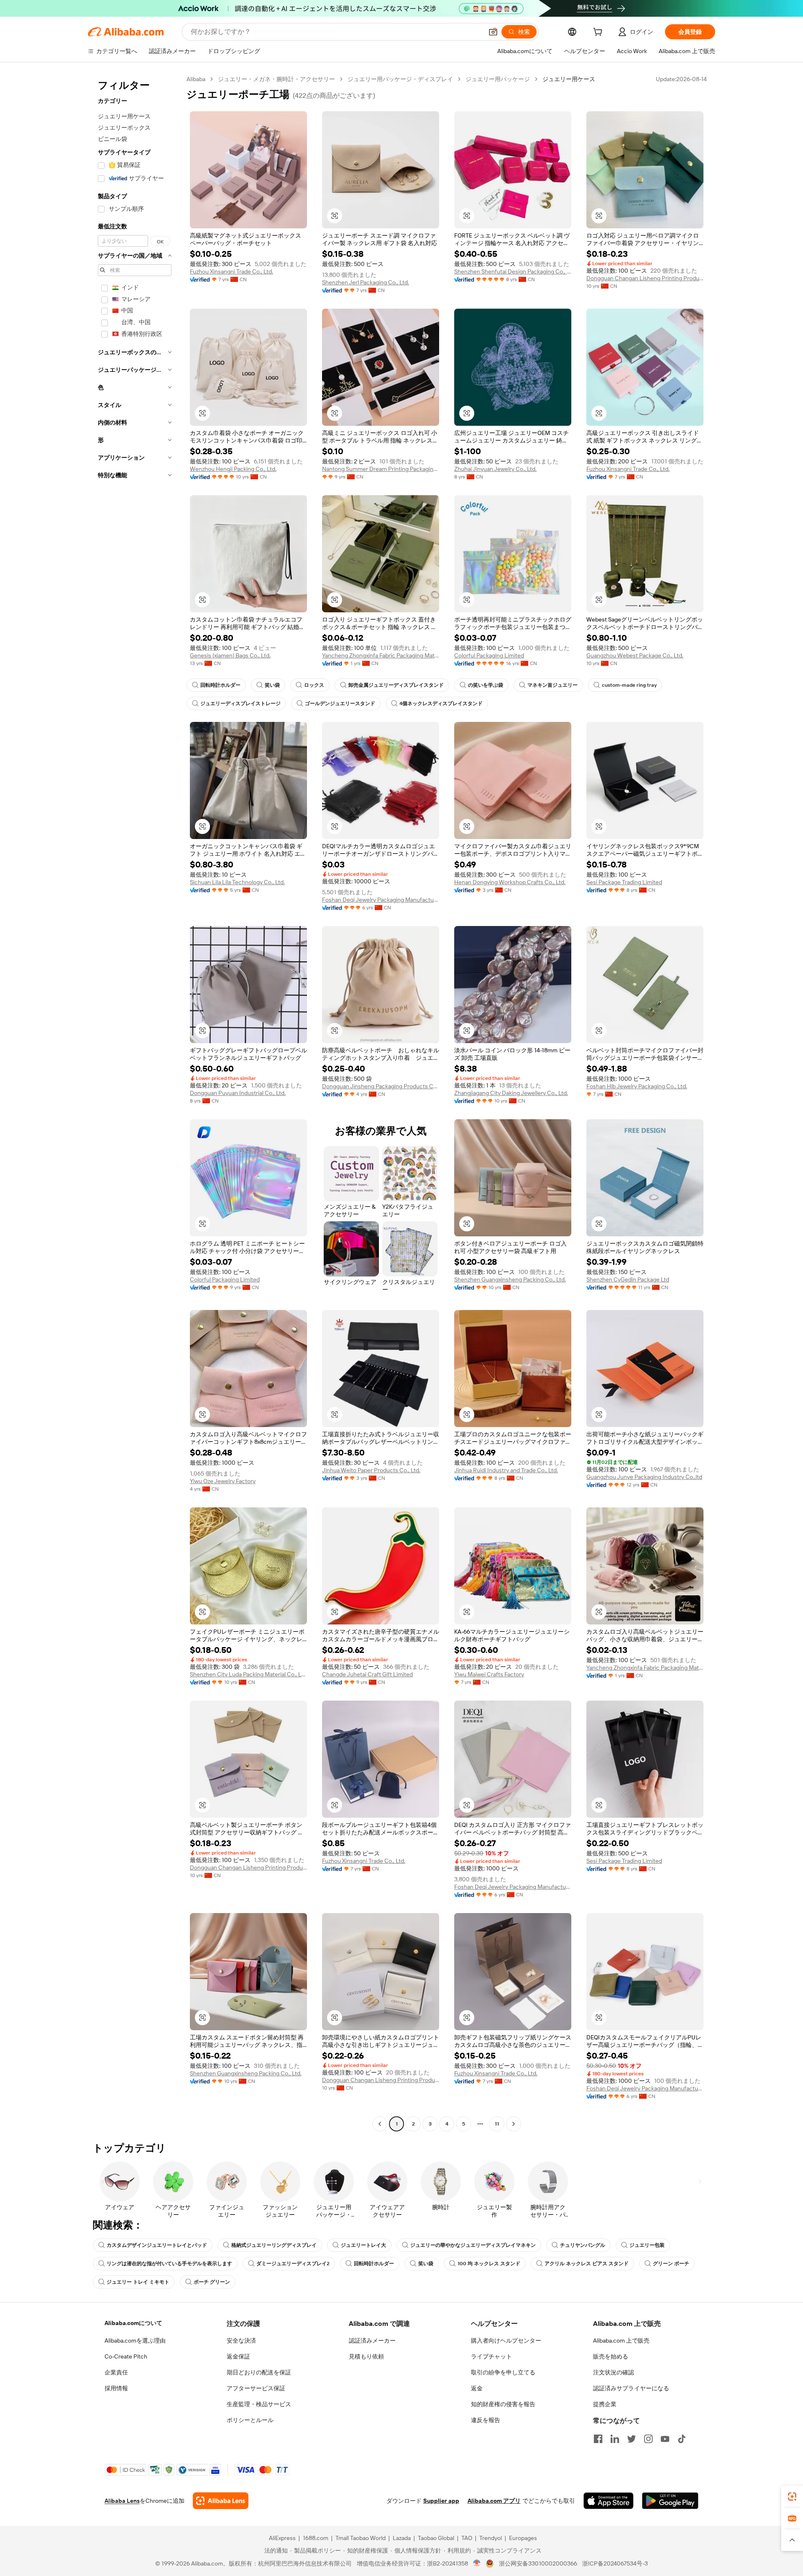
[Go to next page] (514, 2124)
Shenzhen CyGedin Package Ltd (628, 1279)
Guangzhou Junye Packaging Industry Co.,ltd (644, 1477)
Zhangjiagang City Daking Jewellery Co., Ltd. (511, 1093)
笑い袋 (272, 685)
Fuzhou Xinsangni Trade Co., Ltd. (231, 271)
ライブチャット (491, 2356)
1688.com (316, 2538)
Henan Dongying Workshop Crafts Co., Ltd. (510, 882)
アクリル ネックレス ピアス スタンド (587, 2264)
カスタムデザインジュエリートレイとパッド (157, 2245)
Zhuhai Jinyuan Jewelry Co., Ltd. (495, 469)
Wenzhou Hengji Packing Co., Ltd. (233, 469)
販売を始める (611, 2356)
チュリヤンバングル (583, 2245)
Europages (523, 2538)
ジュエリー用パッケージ (498, 79)
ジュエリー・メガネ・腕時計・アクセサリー (276, 79)
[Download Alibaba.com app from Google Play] (670, 2501)
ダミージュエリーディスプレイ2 (293, 2264)
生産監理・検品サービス (259, 2404)
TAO (467, 2538)
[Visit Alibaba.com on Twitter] (632, 2439)
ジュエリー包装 (647, 2245)
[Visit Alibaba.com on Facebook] (598, 2439)
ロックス (314, 685)
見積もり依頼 (366, 2356)
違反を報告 (486, 2420)
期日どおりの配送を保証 (259, 2372)
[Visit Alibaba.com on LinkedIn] (615, 2439)
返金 (477, 2388)
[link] (792, 2497)
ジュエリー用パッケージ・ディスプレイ (400, 79)
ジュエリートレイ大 (363, 2245)
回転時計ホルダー (220, 685)
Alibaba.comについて (133, 2323)
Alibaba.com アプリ (494, 2501)
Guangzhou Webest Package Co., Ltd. (635, 655)
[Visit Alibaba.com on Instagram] (648, 2439)
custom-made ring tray (629, 685)
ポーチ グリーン (212, 2282)
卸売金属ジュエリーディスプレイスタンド (396, 685)
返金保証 (238, 2356)
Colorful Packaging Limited (489, 655)
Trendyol (491, 2538)
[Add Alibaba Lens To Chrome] (221, 2501)
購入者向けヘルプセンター (506, 2341)
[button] (493, 32)
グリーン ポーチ (671, 2264)
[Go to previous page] (380, 2124)
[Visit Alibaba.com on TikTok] (682, 2439)
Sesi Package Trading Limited (624, 882)
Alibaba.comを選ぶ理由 (135, 2341)
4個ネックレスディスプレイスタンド (441, 703)
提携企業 (605, 2404)
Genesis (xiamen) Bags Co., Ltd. (230, 655)
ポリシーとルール (250, 2420)
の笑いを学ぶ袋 (486, 685)
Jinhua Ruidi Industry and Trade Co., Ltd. (506, 1470)
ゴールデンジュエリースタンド (340, 703)
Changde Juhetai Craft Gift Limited (367, 1674)
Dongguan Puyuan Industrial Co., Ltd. (238, 1093)
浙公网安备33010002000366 (538, 2563)
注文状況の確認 (614, 2372)
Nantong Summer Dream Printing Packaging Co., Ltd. (381, 469)
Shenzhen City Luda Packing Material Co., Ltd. (248, 1674)
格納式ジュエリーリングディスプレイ (274, 2245)
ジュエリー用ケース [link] (569, 79)
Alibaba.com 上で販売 (621, 2341)
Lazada (402, 2538)
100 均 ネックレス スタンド (489, 2264)
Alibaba (196, 79)
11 (497, 2124)
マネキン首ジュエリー (552, 685)
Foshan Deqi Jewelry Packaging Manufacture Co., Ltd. (381, 900)
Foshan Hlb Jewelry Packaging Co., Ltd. (637, 1086)
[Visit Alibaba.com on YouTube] (665, 2439)
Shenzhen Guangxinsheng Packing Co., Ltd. (510, 1279)
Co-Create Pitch (126, 2356)
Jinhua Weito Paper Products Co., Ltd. (371, 1470)
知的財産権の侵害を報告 (503, 2404)
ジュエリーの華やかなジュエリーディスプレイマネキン (473, 2245)
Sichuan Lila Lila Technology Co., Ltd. (237, 882)
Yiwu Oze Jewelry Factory (223, 1481)
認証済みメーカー (372, 2341)
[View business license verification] (477, 2563)
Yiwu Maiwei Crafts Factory (489, 1674)
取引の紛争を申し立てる (503, 2372)
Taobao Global (436, 2538)
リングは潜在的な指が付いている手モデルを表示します (169, 2264)
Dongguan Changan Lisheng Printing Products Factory (645, 278)
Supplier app (441, 2501)
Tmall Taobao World (361, 2538)
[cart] (599, 33)
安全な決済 (241, 2341)
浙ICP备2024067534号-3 (615, 2563)
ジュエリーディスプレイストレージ (240, 703)
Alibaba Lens (122, 2501)
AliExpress (282, 2538)
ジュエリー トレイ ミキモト (138, 2282)
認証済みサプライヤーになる (631, 2388)
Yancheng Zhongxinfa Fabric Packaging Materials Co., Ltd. (381, 655)
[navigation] (135, 1103)
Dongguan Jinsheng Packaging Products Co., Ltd (381, 1086)
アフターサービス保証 (256, 2388)
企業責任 (116, 2372)
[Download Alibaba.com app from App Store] (609, 2501)
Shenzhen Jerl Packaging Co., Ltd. (366, 282)
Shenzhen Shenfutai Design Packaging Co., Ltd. (513, 271)
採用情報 (116, 2388)
